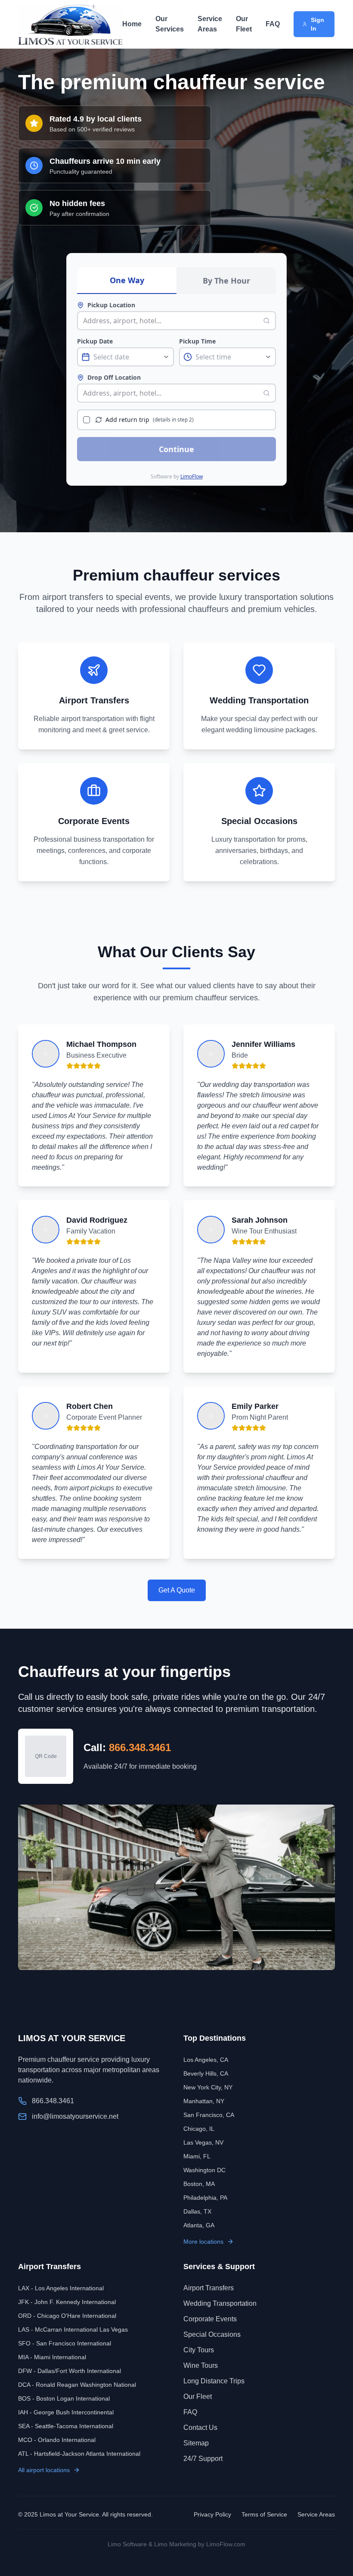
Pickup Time (197, 341)
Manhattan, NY (204, 2101)
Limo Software (127, 2544)
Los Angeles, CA (206, 2060)
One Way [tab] (127, 280)
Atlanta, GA (199, 2225)
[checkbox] (87, 420)
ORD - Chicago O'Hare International (67, 2316)
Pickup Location (111, 305)
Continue (176, 449)
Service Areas (210, 24)
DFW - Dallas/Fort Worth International (70, 2371)
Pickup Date (95, 341)
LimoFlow (192, 476)
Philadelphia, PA (205, 2198)
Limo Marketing (175, 2544)
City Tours (199, 2350)
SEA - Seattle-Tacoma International (66, 2426)
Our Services (170, 24)
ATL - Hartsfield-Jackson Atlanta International (79, 2454)
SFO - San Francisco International (65, 2343)
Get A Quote (177, 1590)
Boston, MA (199, 2184)
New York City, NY (208, 2087)
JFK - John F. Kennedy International (67, 2302)
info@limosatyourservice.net (75, 2116)
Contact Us (200, 2428)
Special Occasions (212, 2334)
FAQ (273, 24)
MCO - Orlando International (57, 2440)
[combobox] (171, 321)
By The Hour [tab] (226, 281)
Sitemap (196, 2443)
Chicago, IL (199, 2129)
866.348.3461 (140, 1747)
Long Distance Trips (214, 2381)
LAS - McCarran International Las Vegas (73, 2329)
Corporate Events (210, 2319)
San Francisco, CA (209, 2115)
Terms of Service (264, 2514)
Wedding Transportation (220, 2303)
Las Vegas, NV (203, 2142)
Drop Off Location (114, 377)
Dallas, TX (197, 2211)
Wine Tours (201, 2365)
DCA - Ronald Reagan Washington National (77, 2385)
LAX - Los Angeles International (61, 2288)
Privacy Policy (212, 2514)
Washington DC (204, 2170)
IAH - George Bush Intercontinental (66, 2412)
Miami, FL (197, 2156)
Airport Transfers (209, 2288)
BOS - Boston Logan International (64, 2398)
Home (132, 24)
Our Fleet (244, 24)
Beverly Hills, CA (206, 2073)
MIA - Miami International (52, 2357)
